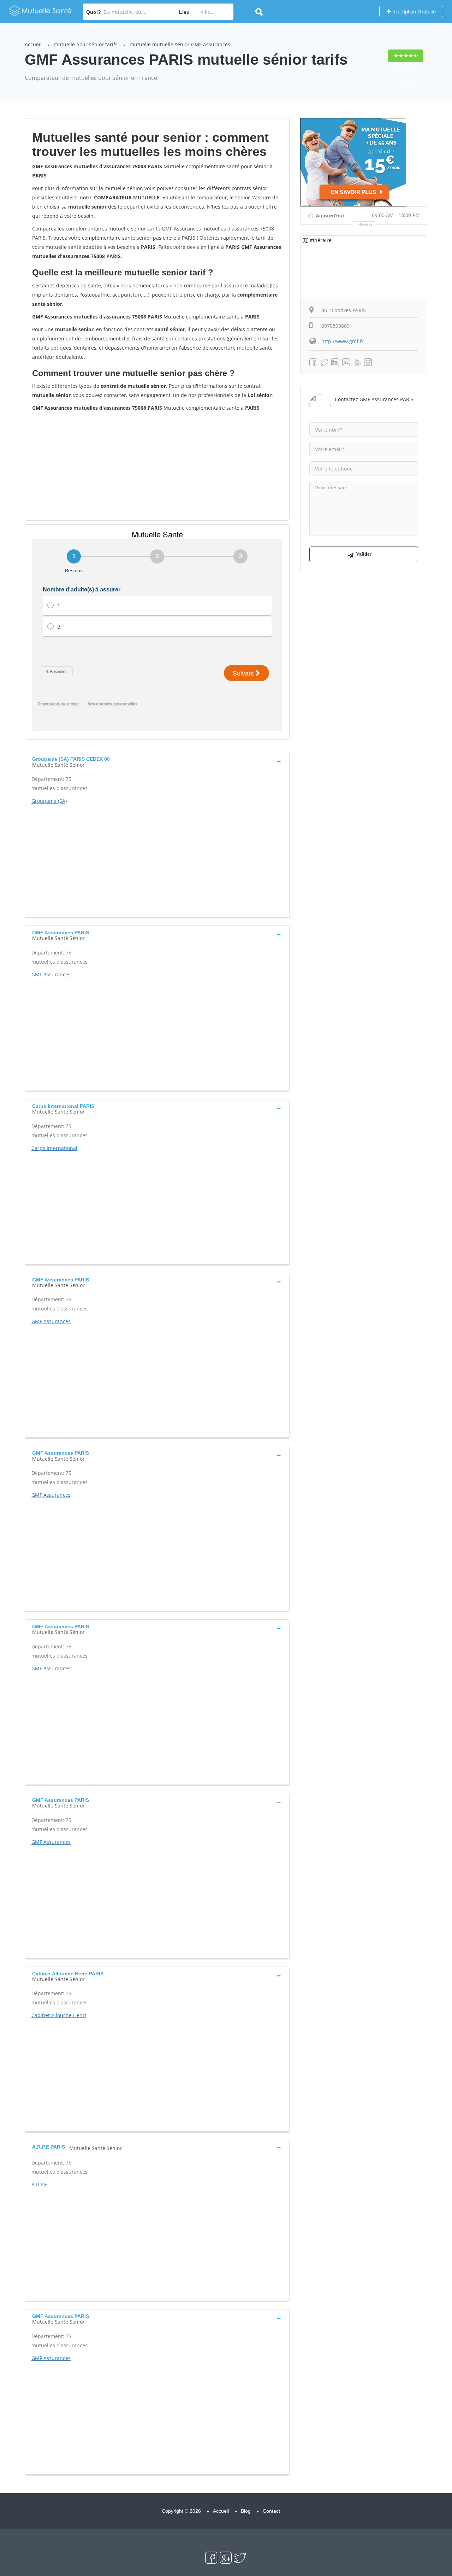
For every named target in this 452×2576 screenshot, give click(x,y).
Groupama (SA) (49, 801)
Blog (246, 2511)
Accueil (33, 44)
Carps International (54, 1148)
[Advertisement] (157, 466)
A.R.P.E (39, 2184)
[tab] (157, 761)
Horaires (366, 224)
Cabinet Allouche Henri (59, 2015)
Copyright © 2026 (181, 2511)
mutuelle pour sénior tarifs (86, 44)
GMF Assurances (51, 974)
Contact (271, 2511)
